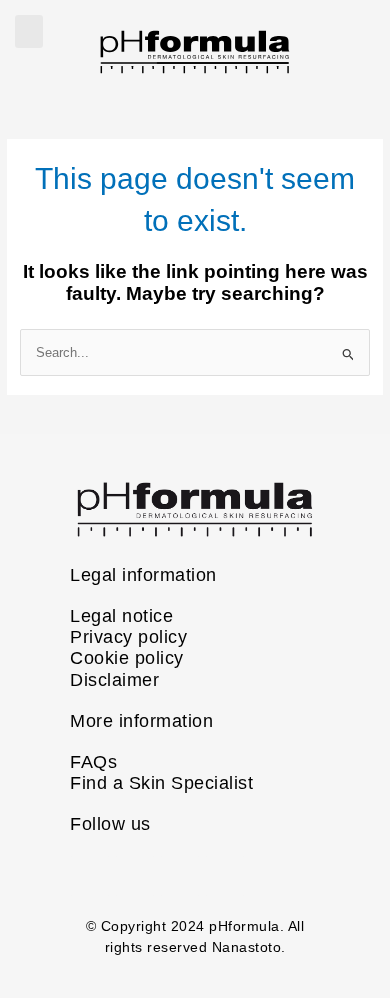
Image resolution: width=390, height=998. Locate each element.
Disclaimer (114, 680)
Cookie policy (127, 658)
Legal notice (121, 616)
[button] (29, 31)
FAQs (93, 762)
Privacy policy (128, 637)
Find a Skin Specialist (161, 783)
